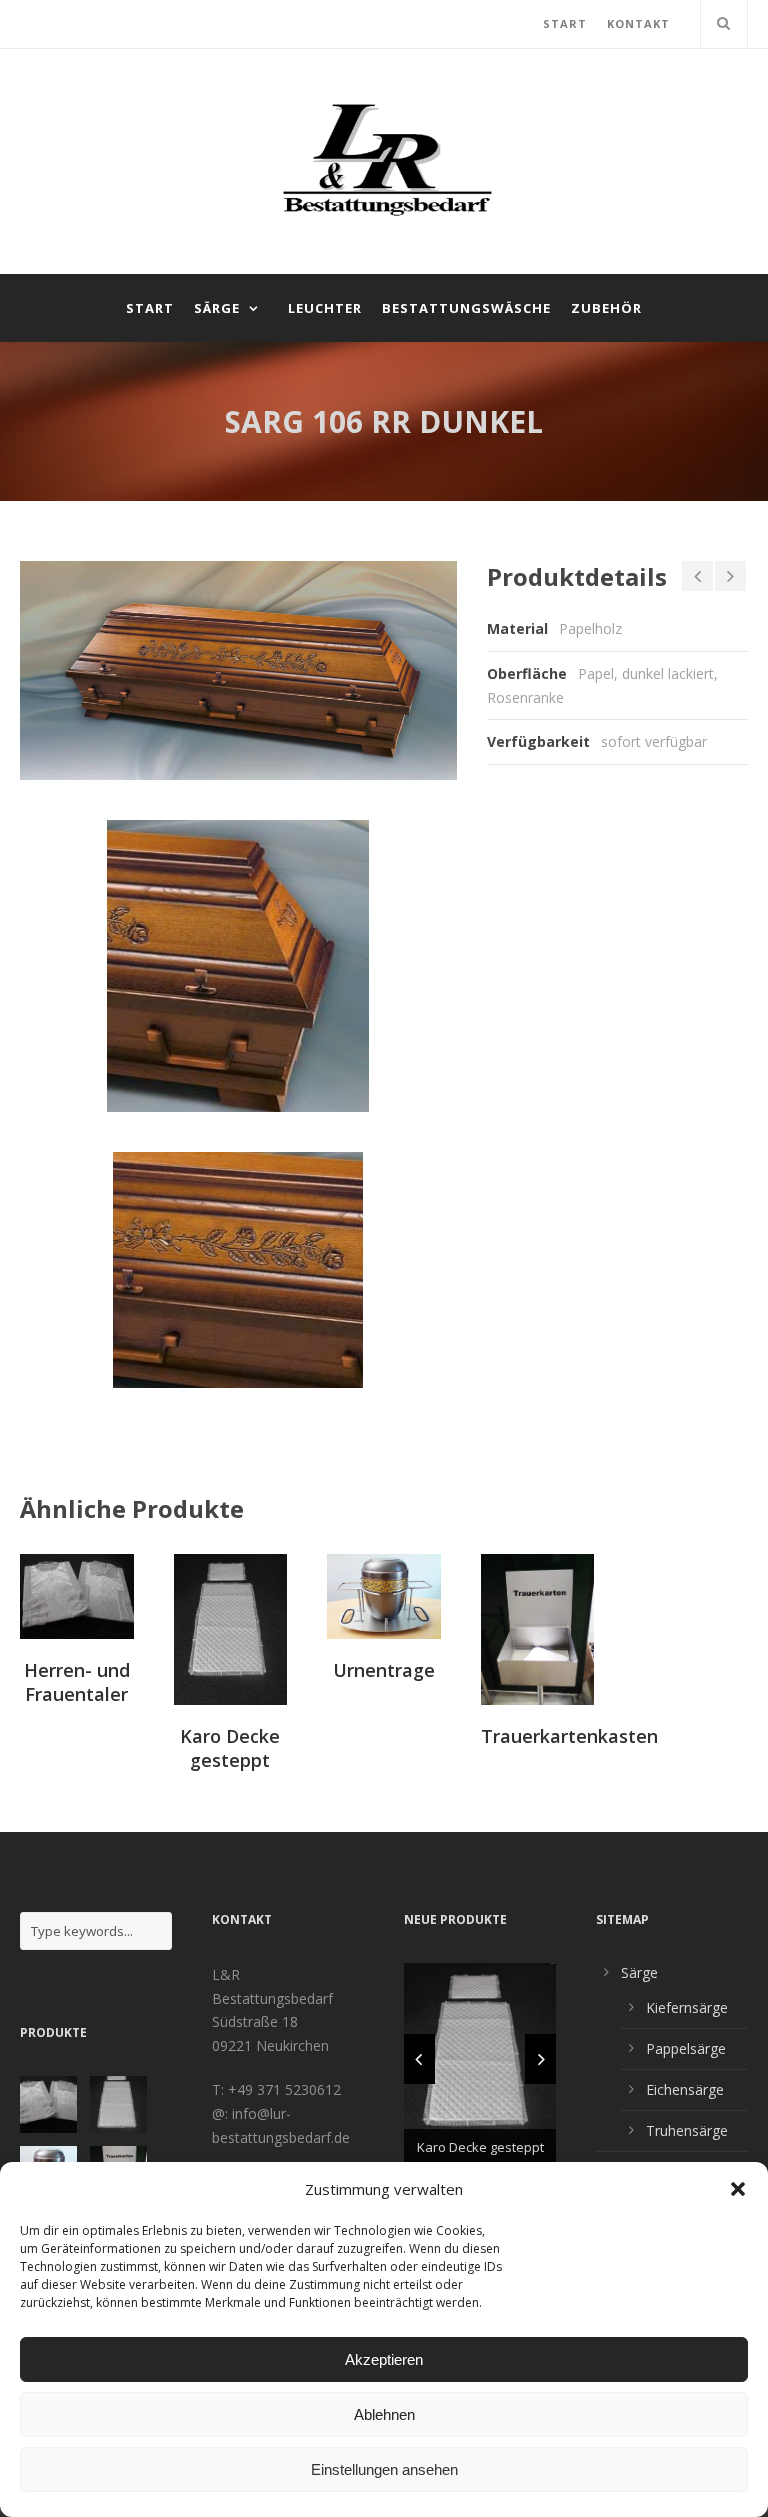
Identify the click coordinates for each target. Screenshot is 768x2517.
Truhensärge (687, 2130)
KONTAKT (638, 23)
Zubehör (606, 308)
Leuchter (325, 308)
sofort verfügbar (654, 741)
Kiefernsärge (687, 2007)
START (565, 23)
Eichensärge (685, 2089)
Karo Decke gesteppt (230, 1747)
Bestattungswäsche (466, 308)
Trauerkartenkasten (569, 1736)
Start (150, 308)
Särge (217, 308)
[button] (738, 2189)
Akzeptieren (384, 2359)
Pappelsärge (686, 2048)
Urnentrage (384, 1670)
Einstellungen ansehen (384, 2469)
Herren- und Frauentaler (77, 1681)
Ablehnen (384, 2414)
